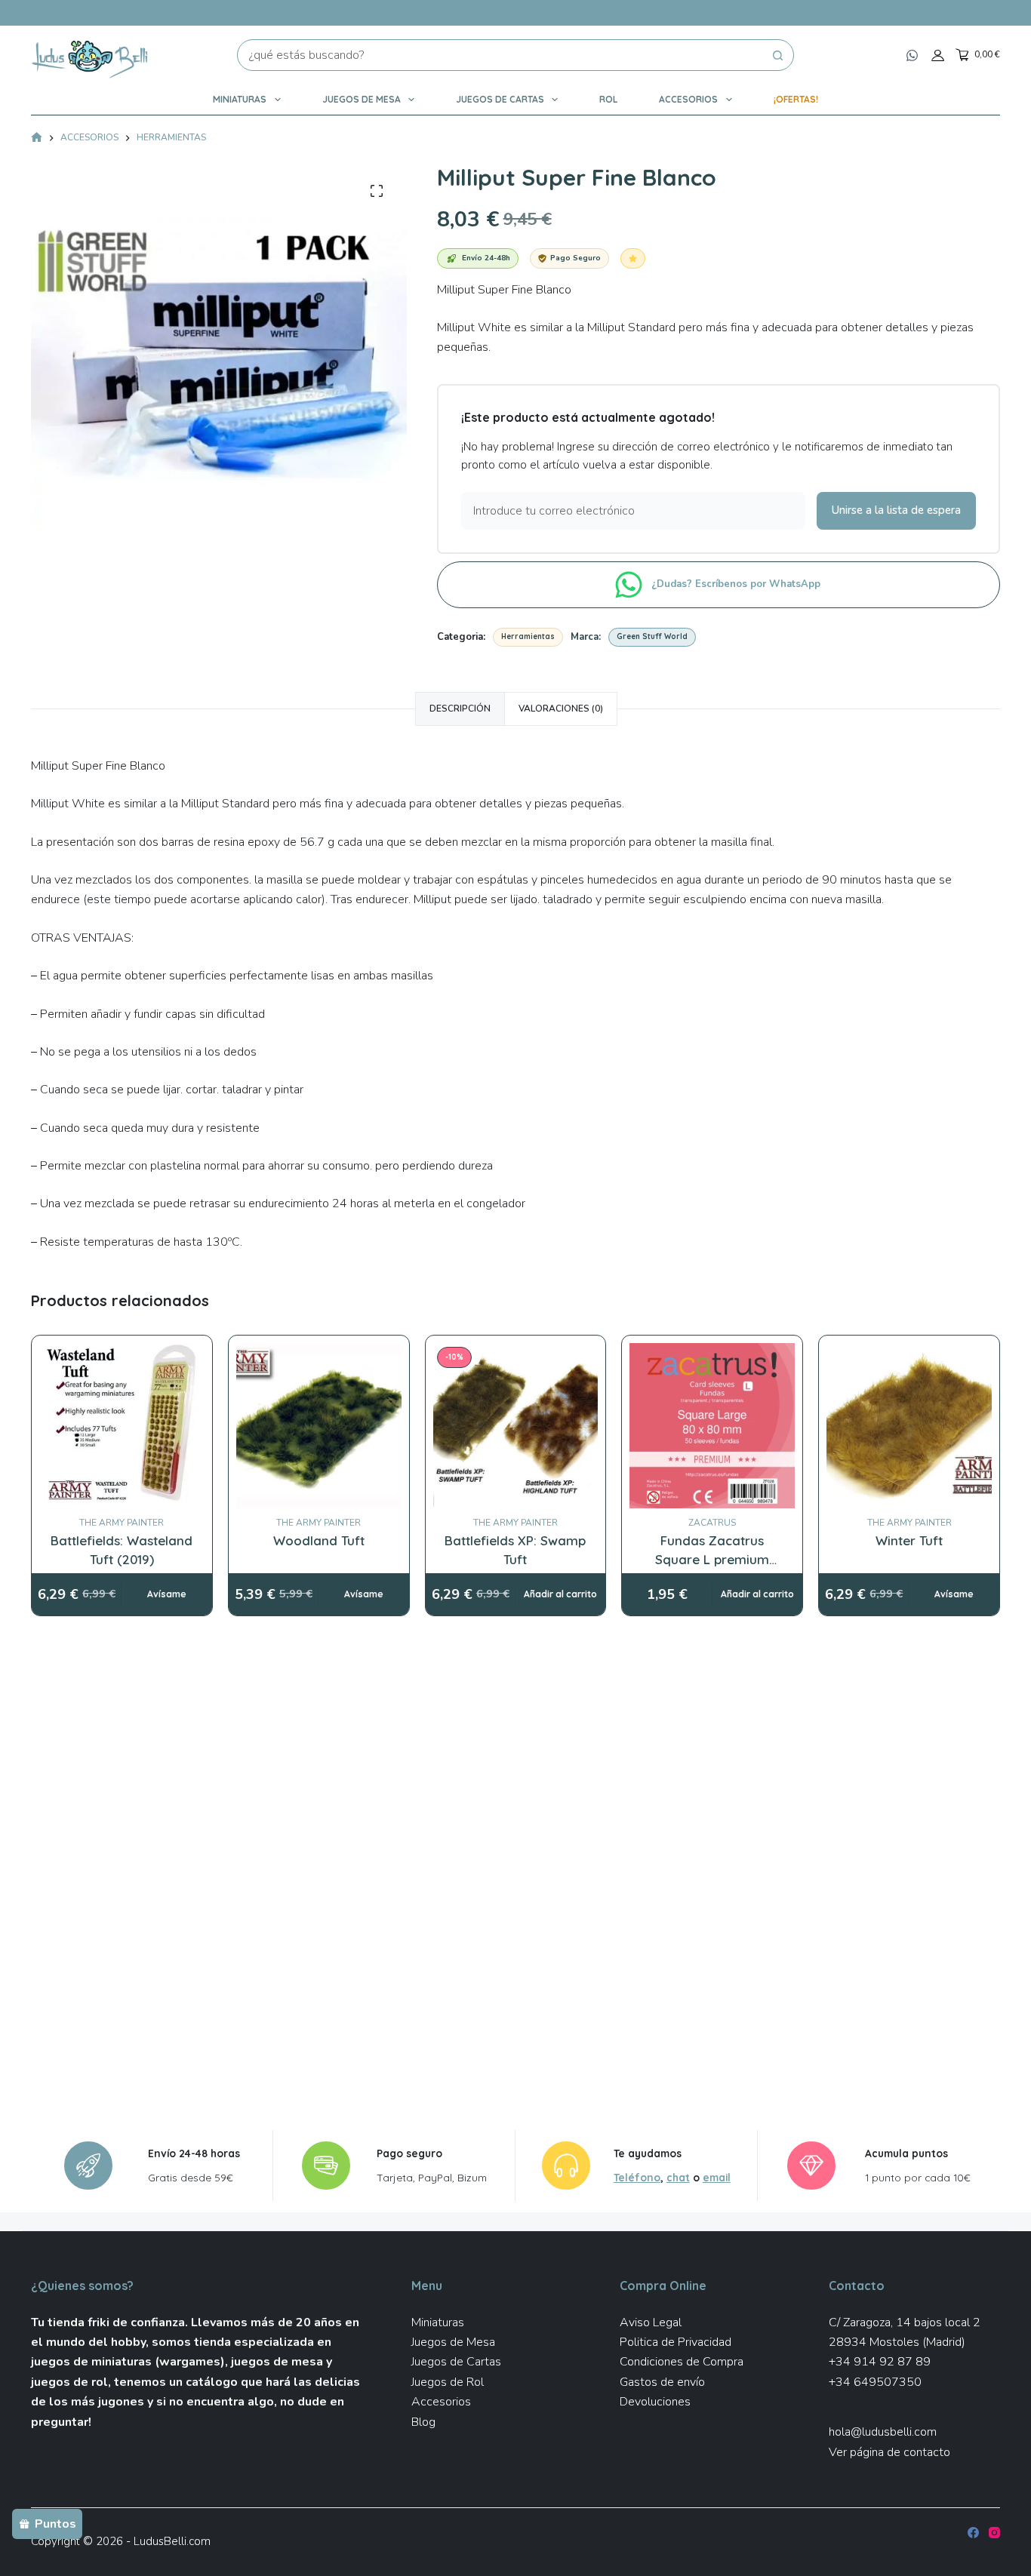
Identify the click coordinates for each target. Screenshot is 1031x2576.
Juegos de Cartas (500, 99)
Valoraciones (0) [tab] (561, 709)
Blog (423, 2422)
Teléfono (637, 2177)
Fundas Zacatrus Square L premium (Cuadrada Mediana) (712, 1560)
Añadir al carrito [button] (560, 1594)
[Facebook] (973, 2533)
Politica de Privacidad (676, 2342)
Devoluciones (655, 2402)
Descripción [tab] (460, 709)
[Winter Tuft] (909, 1426)
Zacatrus (712, 1523)
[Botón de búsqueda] (778, 55)
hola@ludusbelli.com (883, 2432)
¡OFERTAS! (796, 99)
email (717, 2177)
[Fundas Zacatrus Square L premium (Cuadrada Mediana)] (712, 1426)
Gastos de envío (662, 2382)
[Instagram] (994, 2533)
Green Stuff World (652, 636)
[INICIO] (37, 138)
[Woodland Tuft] (319, 1426)
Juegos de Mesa (362, 99)
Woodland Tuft (319, 1540)
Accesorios (688, 99)
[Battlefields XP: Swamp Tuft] (516, 1426)
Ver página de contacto (889, 2452)
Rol (608, 99)
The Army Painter (122, 1523)
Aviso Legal (651, 2322)
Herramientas (528, 636)
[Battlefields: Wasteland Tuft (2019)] (122, 1426)
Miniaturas (240, 99)
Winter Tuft (909, 1540)
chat (678, 2177)
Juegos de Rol (448, 2382)
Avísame (167, 1594)
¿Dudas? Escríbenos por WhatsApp (737, 584)
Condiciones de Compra (682, 2362)
